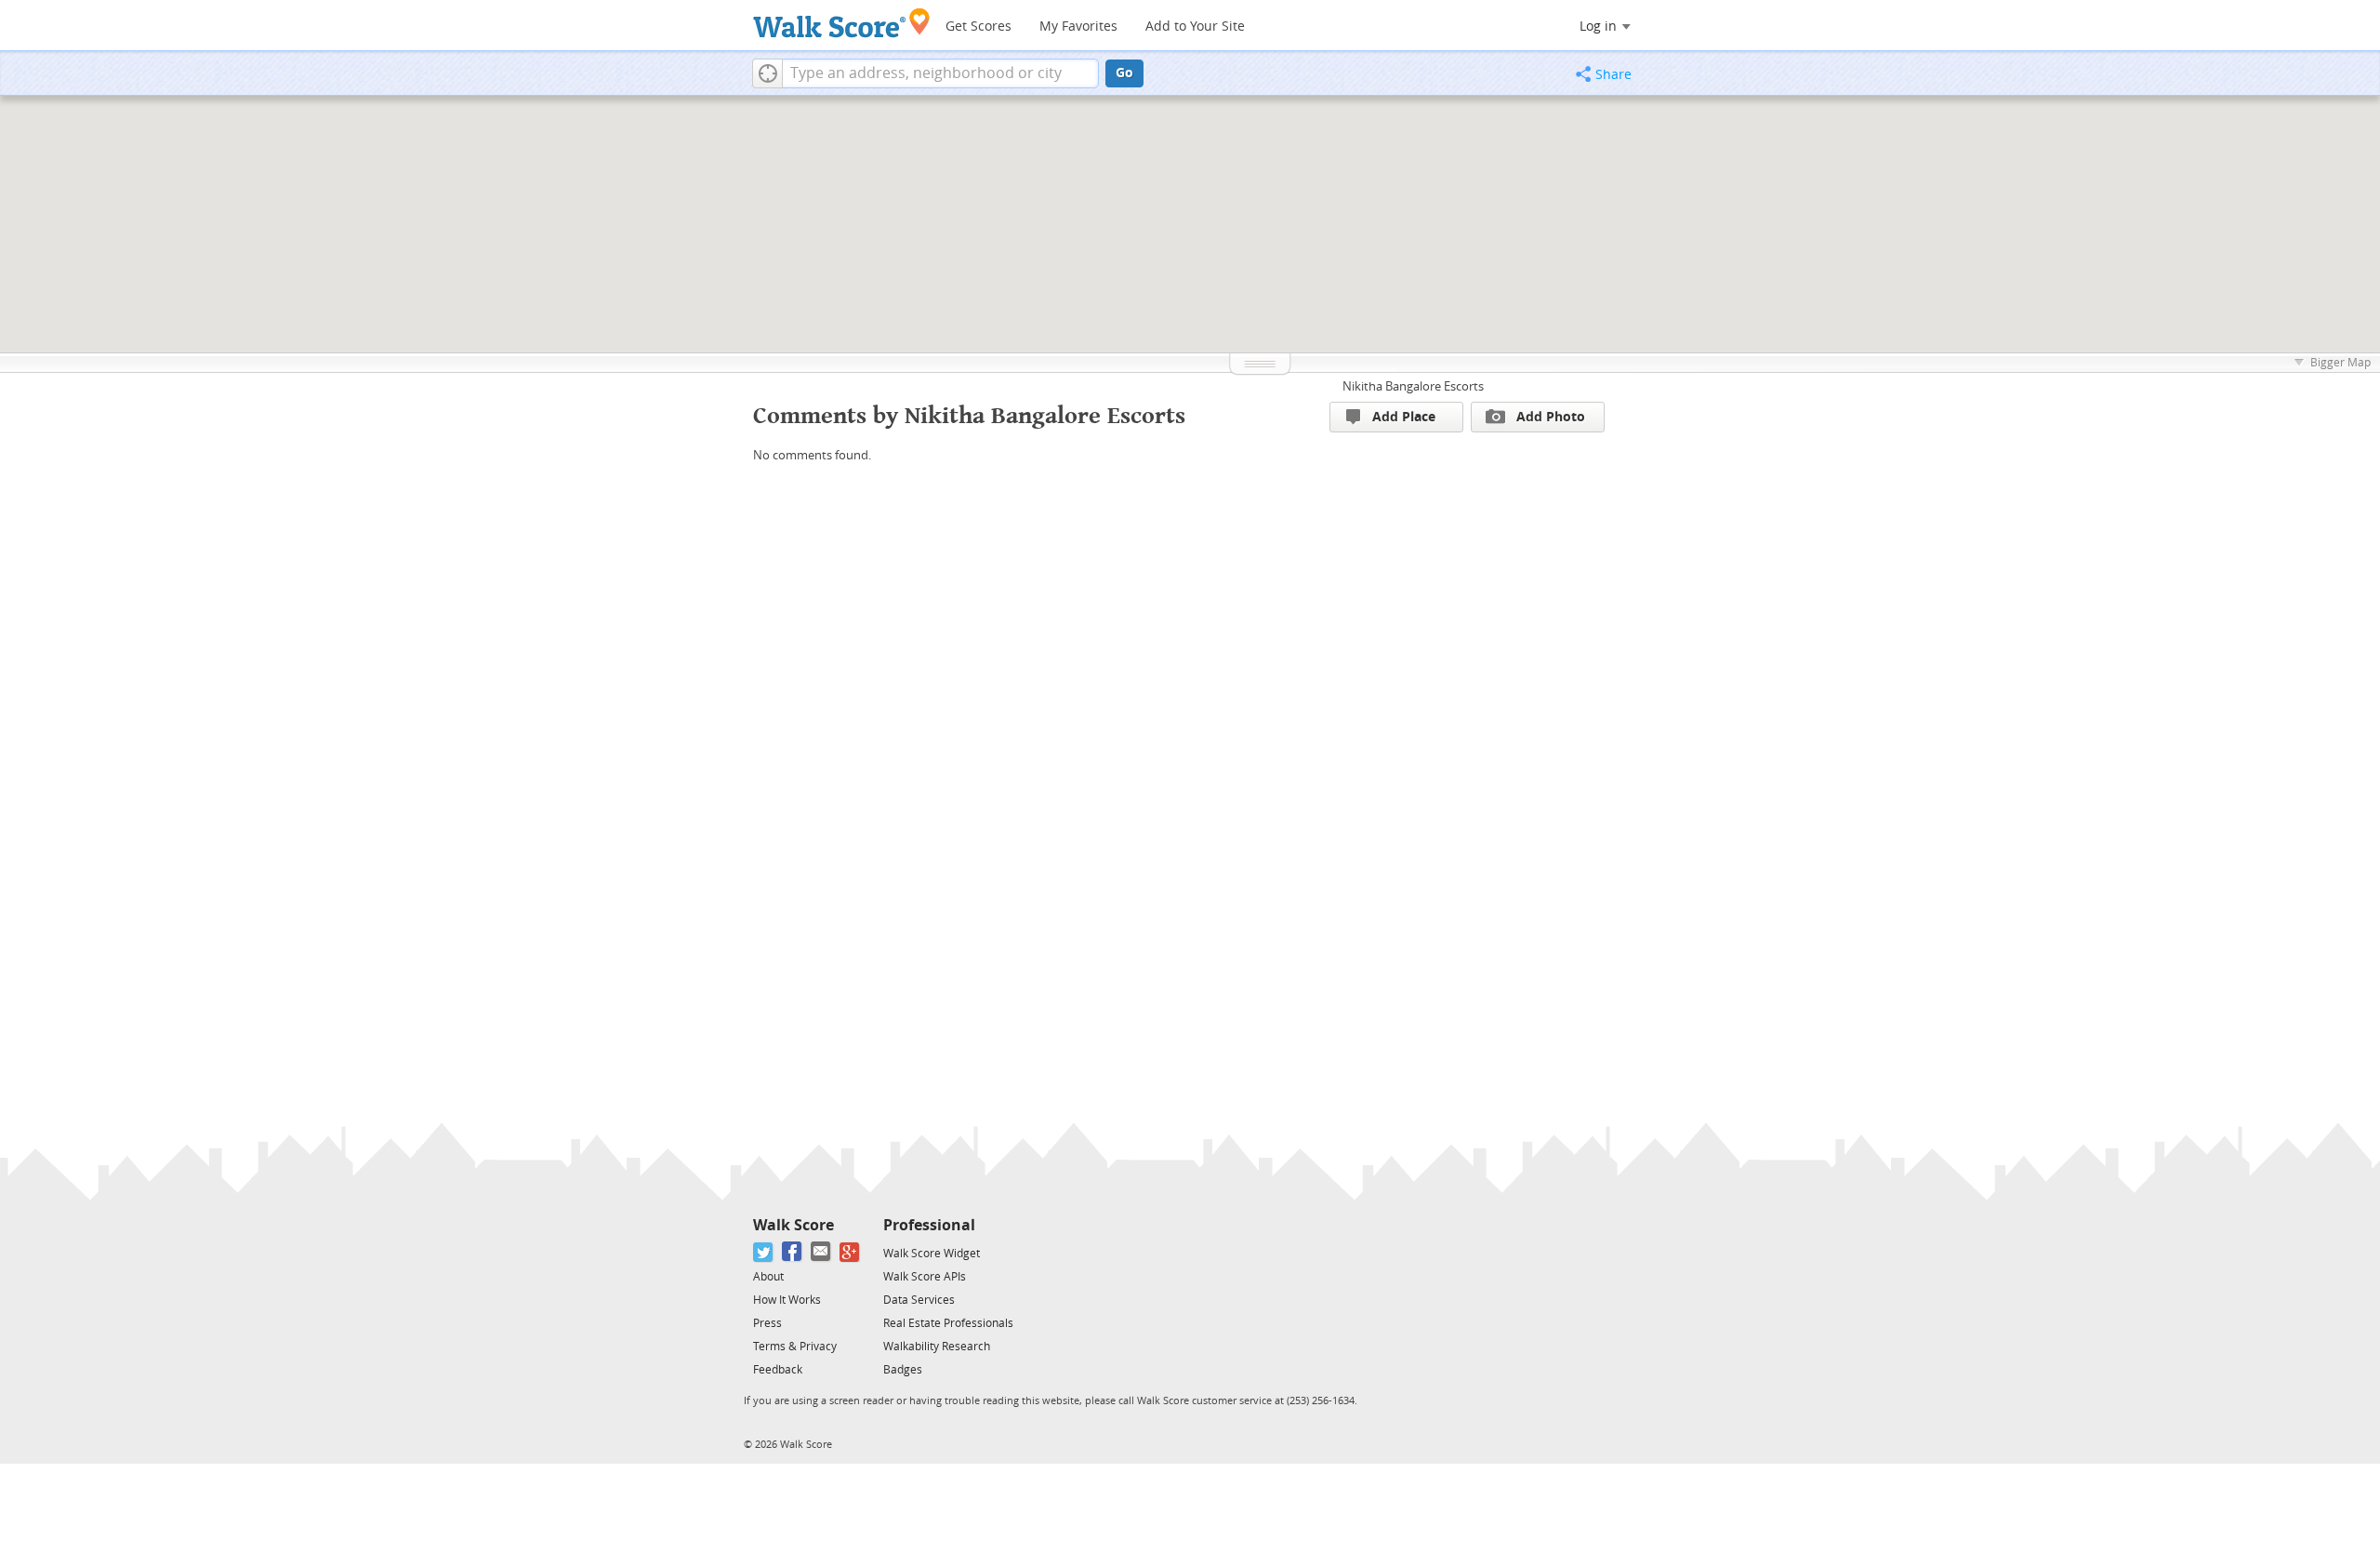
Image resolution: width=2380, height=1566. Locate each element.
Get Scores (978, 27)
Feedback (778, 1370)
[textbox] (940, 73)
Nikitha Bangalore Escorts (1413, 386)
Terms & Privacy (795, 1347)
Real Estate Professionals (948, 1323)
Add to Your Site (1195, 27)
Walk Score (793, 1225)
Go (1124, 73)
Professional (929, 1225)
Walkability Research (937, 1347)
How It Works (787, 1300)
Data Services (919, 1300)
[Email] (821, 1252)
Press (767, 1323)
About (768, 1277)
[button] (767, 73)
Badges (903, 1370)
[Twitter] (764, 1252)
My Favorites (1078, 27)
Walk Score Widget (932, 1254)
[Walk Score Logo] (842, 23)
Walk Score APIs (925, 1277)
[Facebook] (793, 1252)
